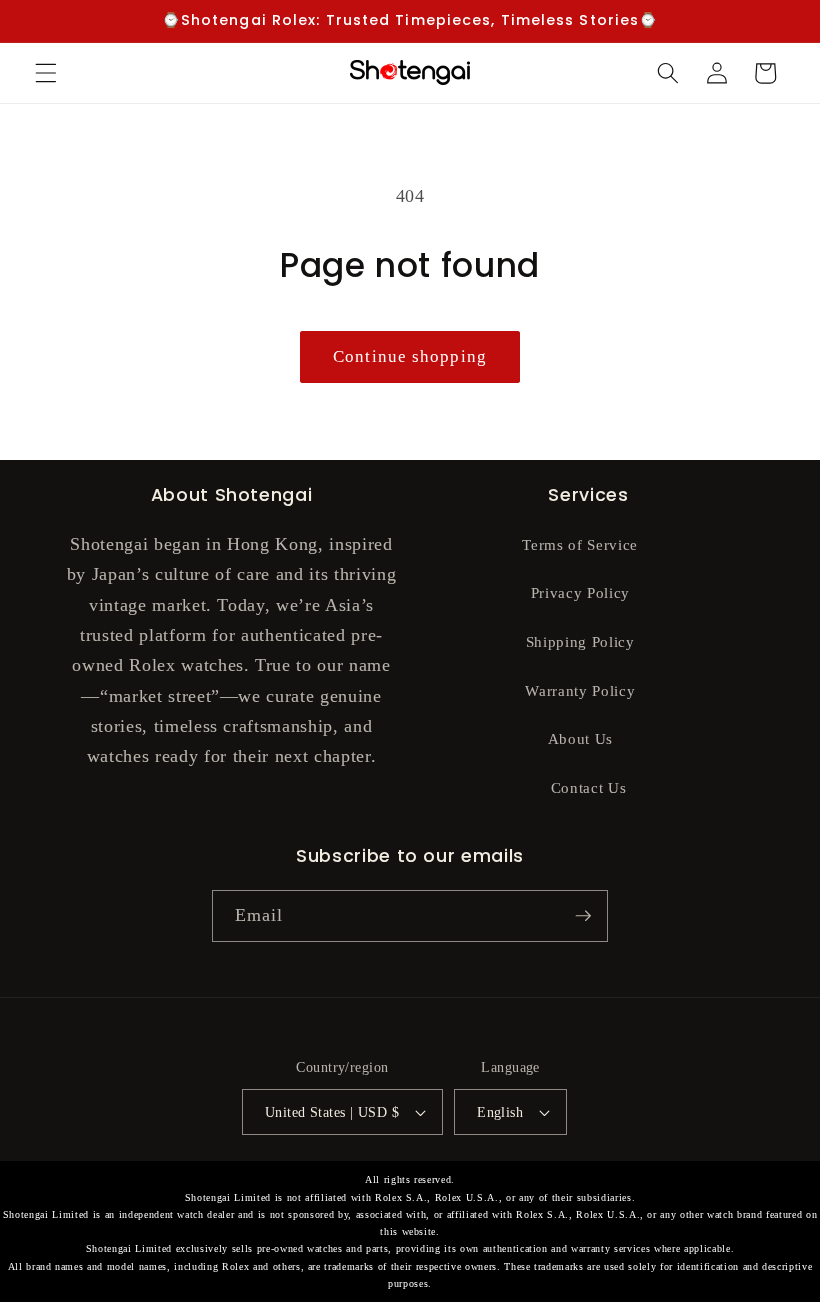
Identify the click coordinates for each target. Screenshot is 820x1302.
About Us (580, 738)
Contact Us (589, 787)
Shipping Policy (580, 641)
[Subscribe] (583, 916)
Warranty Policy (580, 690)
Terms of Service (580, 544)
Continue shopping (410, 356)
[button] (46, 73)
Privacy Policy (580, 592)
